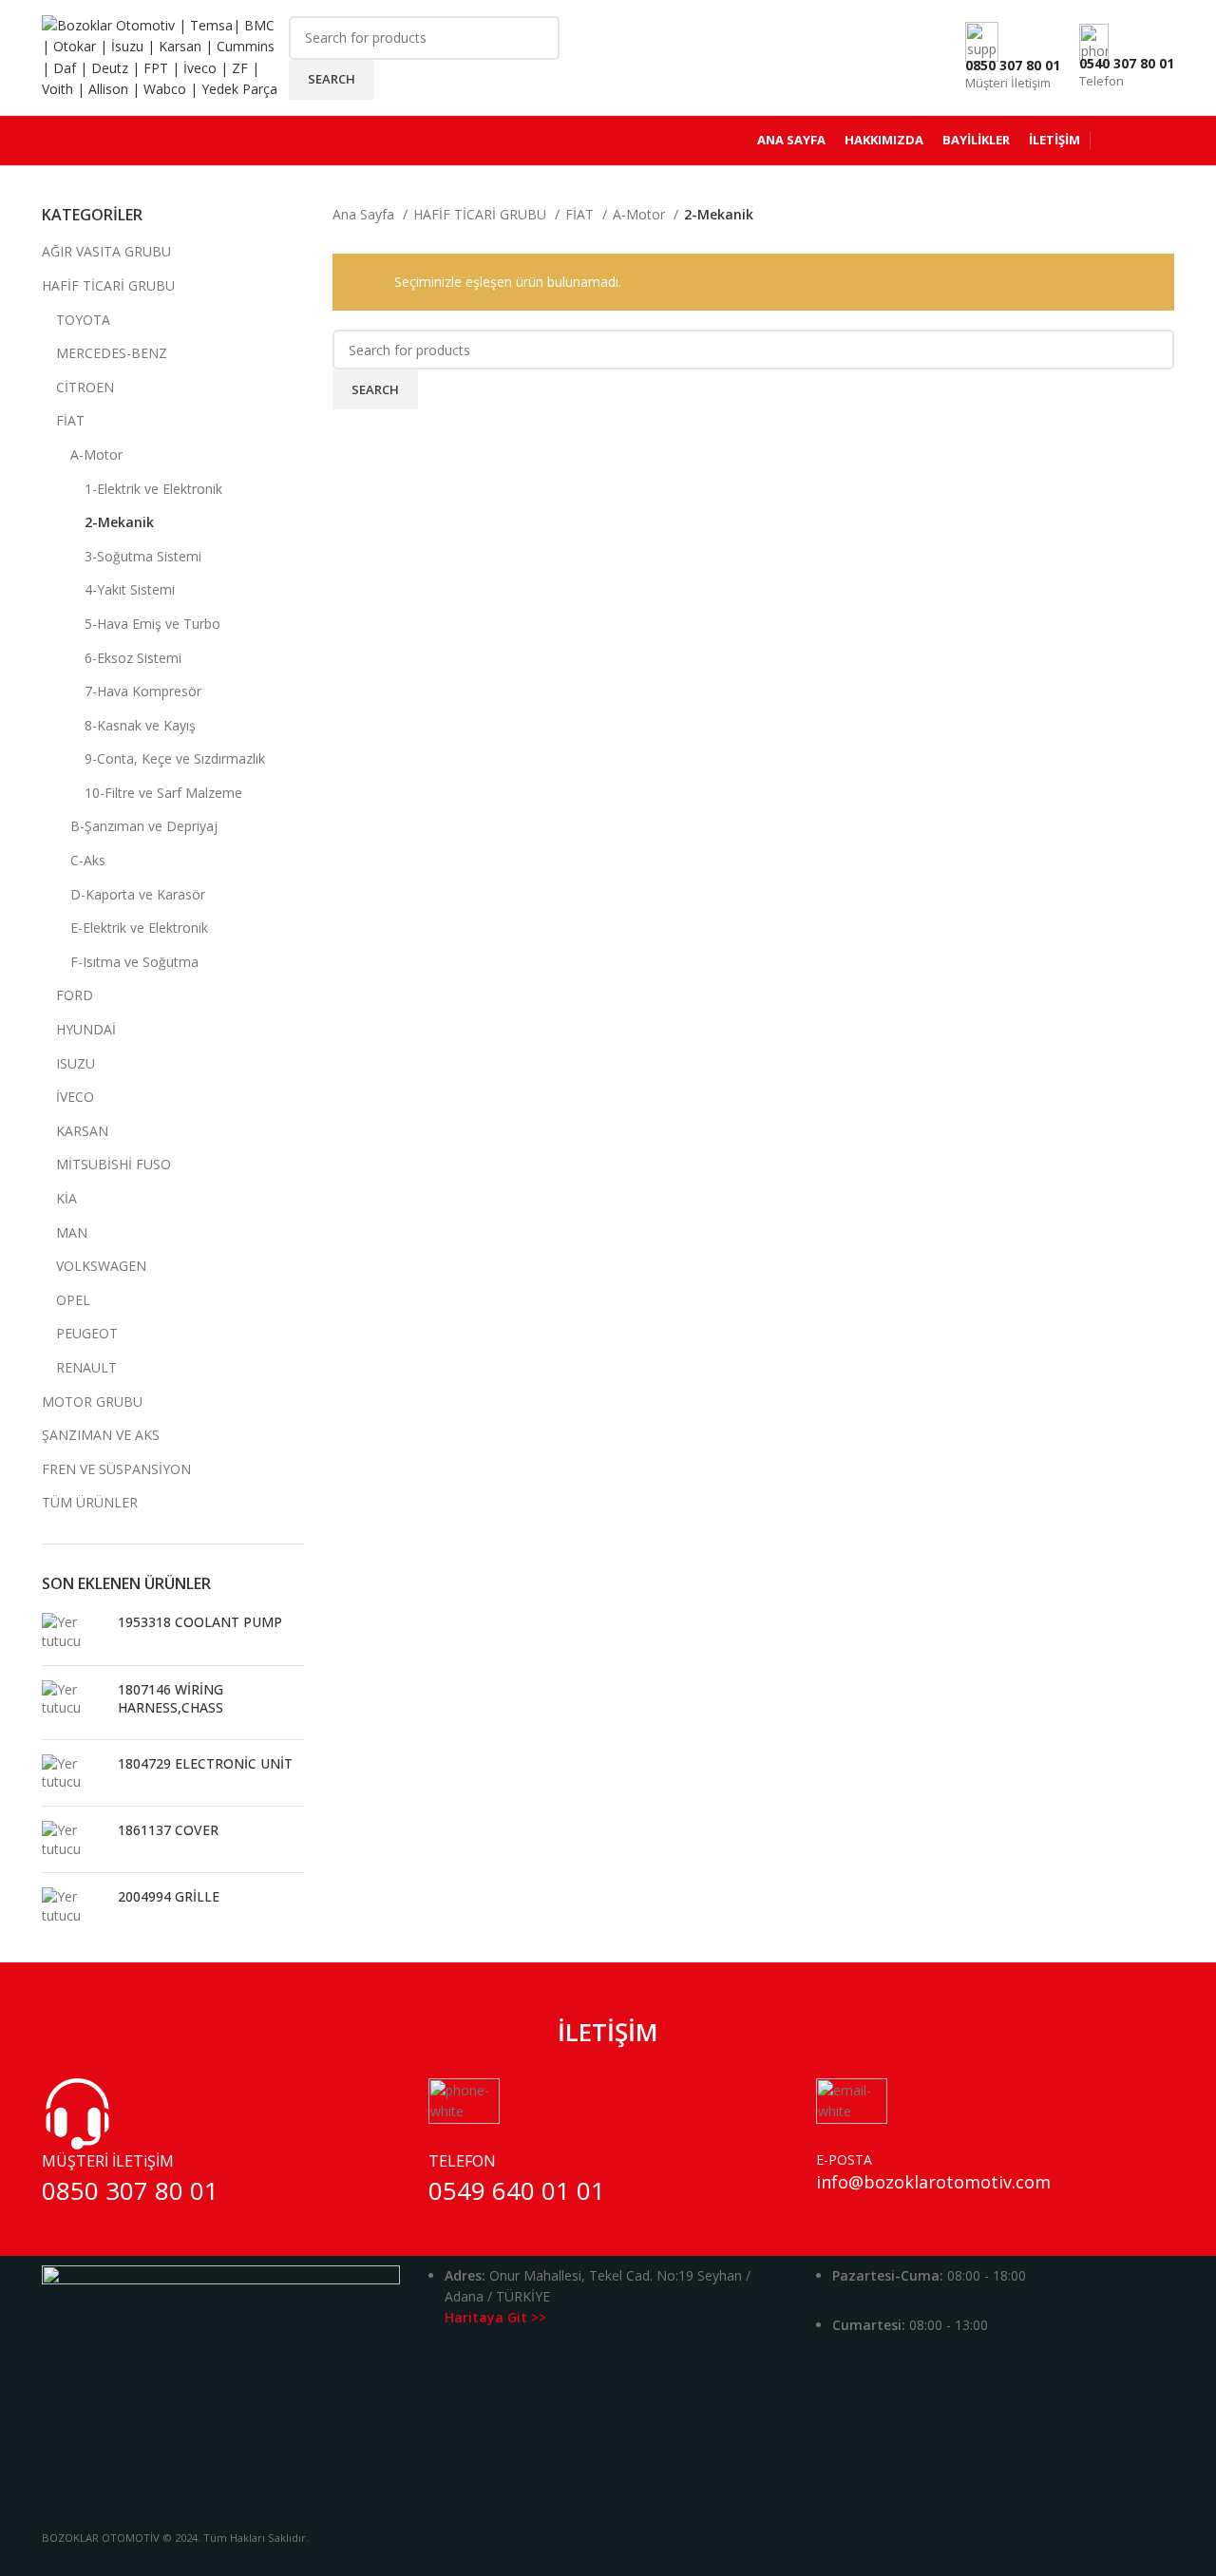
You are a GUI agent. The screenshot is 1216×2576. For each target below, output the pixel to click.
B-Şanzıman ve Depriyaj (144, 826)
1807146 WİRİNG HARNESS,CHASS (171, 1699)
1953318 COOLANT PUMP (200, 1622)
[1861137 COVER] (73, 1839)
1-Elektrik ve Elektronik (153, 489)
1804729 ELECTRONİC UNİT (205, 1763)
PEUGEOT (87, 1333)
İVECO (75, 1097)
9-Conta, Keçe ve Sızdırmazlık (175, 758)
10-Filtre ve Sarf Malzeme (163, 793)
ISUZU (76, 1063)
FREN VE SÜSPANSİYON (116, 1469)
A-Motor (96, 455)
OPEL (73, 1300)
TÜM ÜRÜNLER (90, 1502)
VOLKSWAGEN (101, 1266)
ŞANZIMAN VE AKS (101, 1435)
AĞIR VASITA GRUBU (106, 251)
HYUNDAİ (86, 1029)
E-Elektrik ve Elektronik (139, 928)
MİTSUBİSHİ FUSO (114, 1164)
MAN (72, 1232)
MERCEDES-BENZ (112, 353)
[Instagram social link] (608, 2562)
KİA (66, 1198)
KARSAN (82, 1131)
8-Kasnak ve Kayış (140, 725)
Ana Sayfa (365, 214)
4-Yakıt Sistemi (130, 589)
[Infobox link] (608, 83)
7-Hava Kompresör (143, 691)
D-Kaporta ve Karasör (138, 894)
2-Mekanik (119, 522)
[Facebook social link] (583, 2562)
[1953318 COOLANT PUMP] (73, 1631)
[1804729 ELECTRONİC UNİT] (73, 1773)
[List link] (608, 2311)
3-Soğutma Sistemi (143, 556)
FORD (75, 995)
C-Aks (88, 860)
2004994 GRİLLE (169, 1896)
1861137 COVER (168, 1830)
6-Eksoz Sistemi (133, 658)
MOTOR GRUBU (92, 1402)
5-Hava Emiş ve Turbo (152, 624)
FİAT (70, 420)
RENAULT (86, 1367)
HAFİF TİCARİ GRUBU (108, 285)
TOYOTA (83, 320)
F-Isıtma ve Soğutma (134, 962)
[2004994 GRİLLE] (73, 1906)
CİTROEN (85, 387)
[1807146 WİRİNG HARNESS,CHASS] (73, 1703)
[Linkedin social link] (633, 2562)
